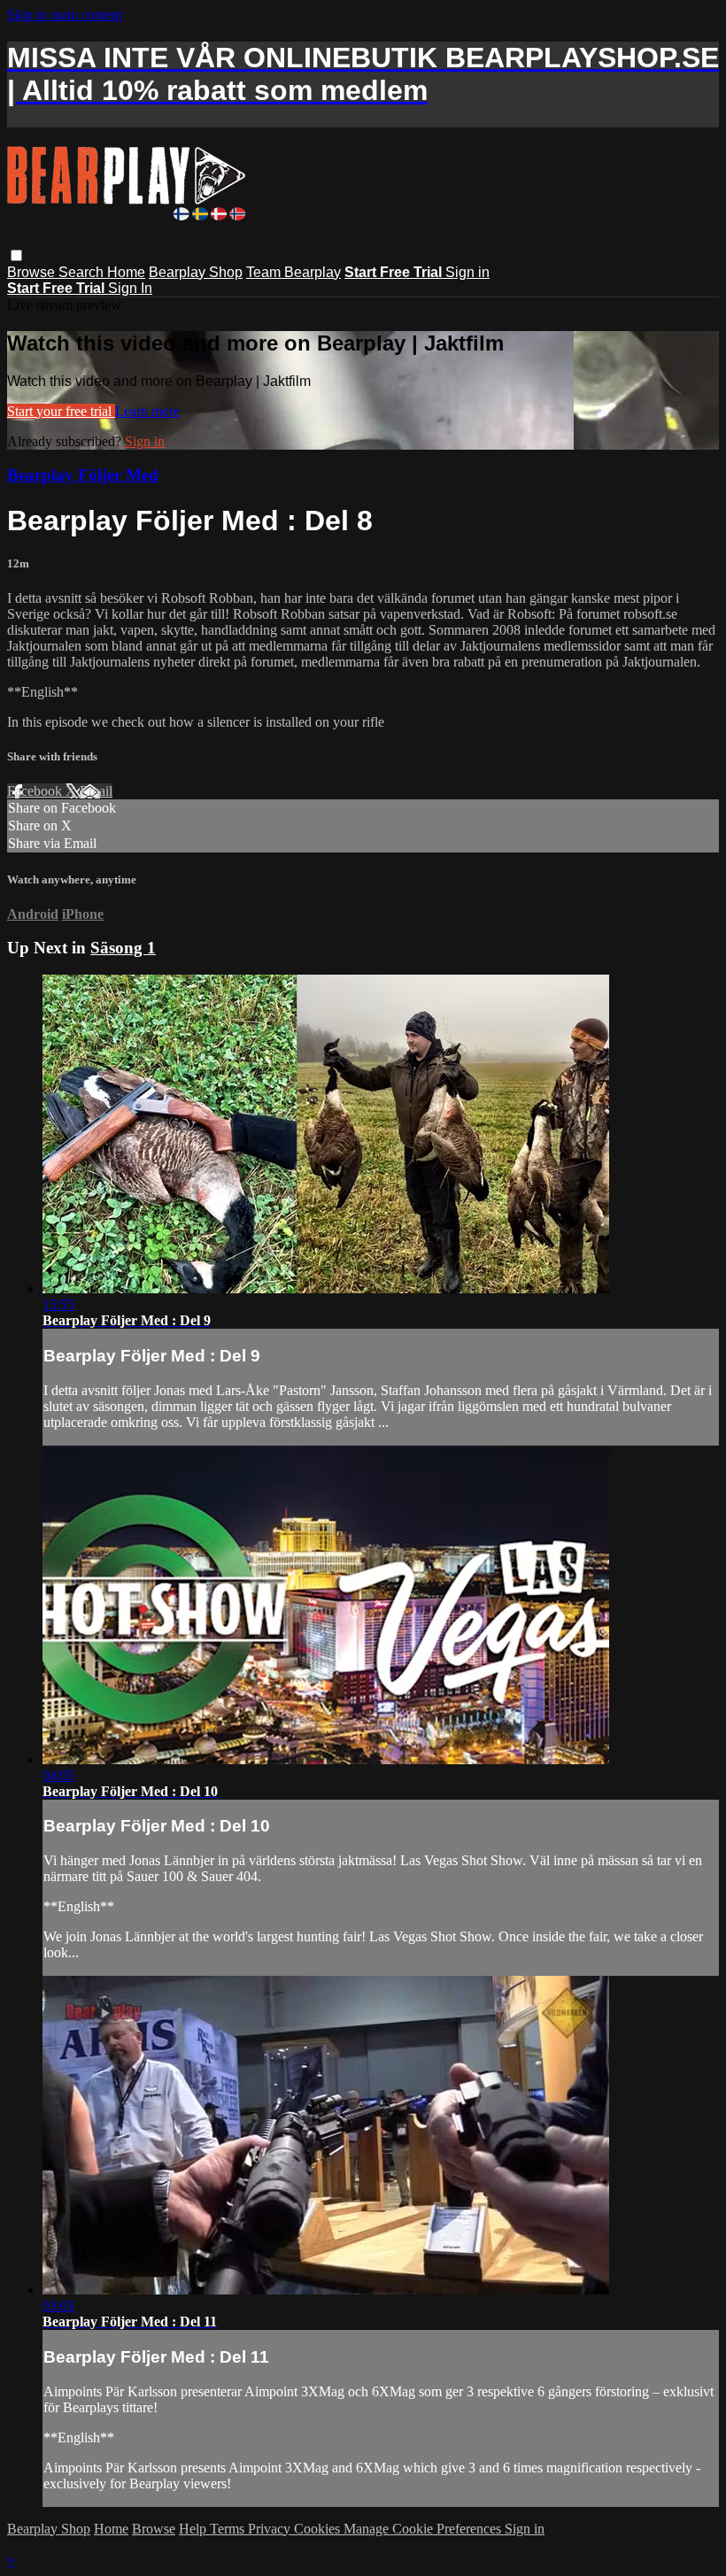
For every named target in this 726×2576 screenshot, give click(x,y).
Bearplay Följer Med (83, 475)
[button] (16, 255)
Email (96, 791)
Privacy (271, 2529)
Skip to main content (65, 15)
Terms (229, 2529)
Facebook (36, 791)
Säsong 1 (123, 948)
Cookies (319, 2529)
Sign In (130, 288)
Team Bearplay (293, 272)
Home (126, 272)
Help (194, 2529)
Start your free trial (61, 411)
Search (83, 272)
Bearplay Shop (196, 272)
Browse (33, 272)
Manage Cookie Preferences (424, 2529)
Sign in (467, 272)
